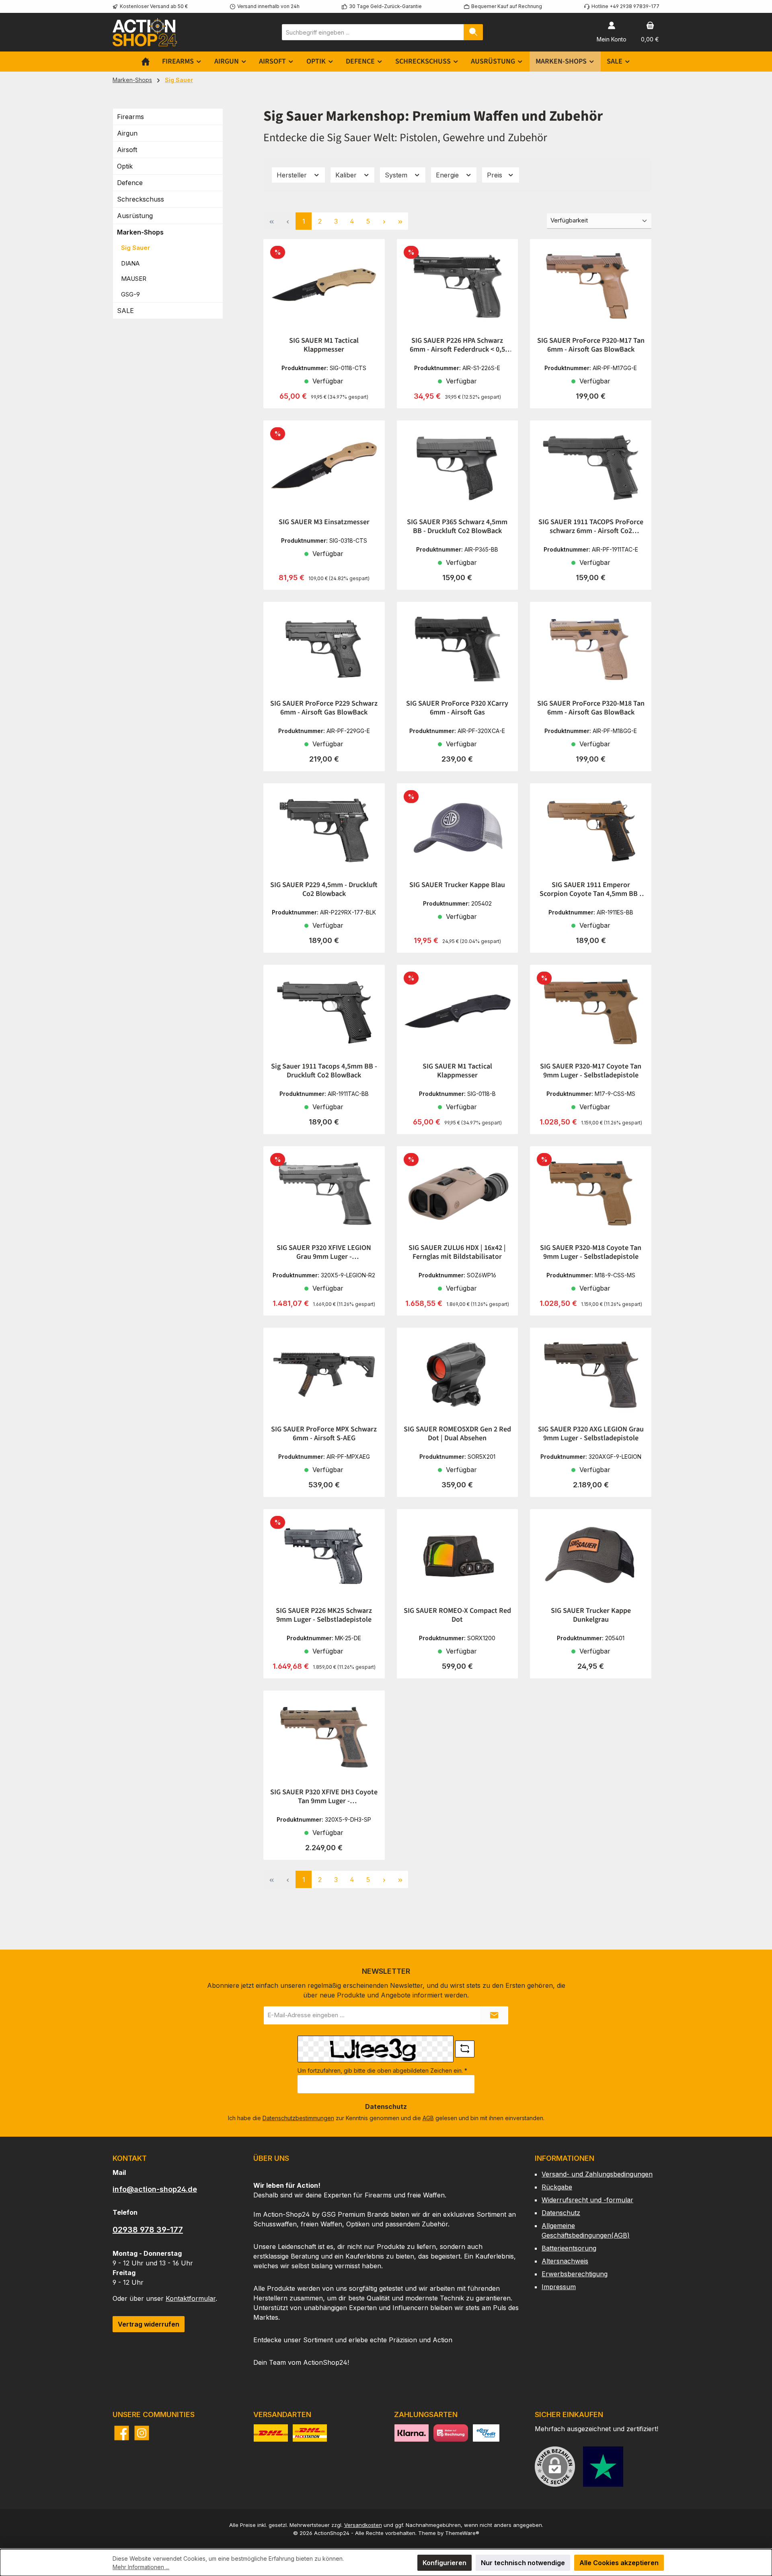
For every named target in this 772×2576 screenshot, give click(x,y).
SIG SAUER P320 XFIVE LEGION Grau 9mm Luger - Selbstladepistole (324, 1252)
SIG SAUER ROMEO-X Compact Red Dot (457, 1615)
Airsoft (127, 150)
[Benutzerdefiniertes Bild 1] (603, 2467)
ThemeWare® (462, 2533)
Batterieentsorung (569, 2248)
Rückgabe (557, 2187)
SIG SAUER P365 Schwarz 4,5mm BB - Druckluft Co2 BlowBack (457, 527)
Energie (448, 175)
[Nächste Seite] (384, 221)
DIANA (130, 263)
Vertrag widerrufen (149, 2324)
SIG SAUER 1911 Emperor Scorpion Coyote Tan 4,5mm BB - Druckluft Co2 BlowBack (591, 890)
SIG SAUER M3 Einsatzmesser (324, 522)
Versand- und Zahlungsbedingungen (597, 2174)
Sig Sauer (136, 248)
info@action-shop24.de (155, 2189)
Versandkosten (363, 2525)
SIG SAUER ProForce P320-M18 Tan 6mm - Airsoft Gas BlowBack (591, 708)
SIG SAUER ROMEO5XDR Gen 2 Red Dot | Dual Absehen (457, 1434)
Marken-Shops (140, 232)
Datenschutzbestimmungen (298, 2118)
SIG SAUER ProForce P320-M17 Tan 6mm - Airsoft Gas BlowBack (591, 345)
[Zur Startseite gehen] (145, 32)
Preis (496, 175)
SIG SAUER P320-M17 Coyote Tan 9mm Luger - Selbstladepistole (591, 1071)
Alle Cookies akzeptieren (619, 2563)
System (397, 175)
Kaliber (347, 175)
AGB (428, 2118)
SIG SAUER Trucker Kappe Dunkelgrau (591, 1615)
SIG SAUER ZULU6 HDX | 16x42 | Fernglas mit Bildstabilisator (457, 1252)
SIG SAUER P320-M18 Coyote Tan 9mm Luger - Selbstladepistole (591, 1252)
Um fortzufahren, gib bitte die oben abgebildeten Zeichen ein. (382, 2070)
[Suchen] (473, 32)
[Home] (146, 62)
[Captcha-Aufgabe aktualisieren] (465, 2049)
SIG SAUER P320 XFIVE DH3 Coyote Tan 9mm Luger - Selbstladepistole (324, 1797)
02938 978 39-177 (148, 2230)
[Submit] (494, 2015)
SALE (125, 311)
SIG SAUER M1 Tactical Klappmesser (324, 345)
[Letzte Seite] (400, 221)
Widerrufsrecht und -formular (587, 2200)
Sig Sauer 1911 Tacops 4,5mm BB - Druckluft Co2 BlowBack (324, 1071)
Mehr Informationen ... (141, 2567)
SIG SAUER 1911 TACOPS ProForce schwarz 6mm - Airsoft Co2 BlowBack (591, 527)
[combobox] (373, 32)
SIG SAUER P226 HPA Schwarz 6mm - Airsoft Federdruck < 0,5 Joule (457, 345)
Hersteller (293, 175)
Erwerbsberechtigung (575, 2274)
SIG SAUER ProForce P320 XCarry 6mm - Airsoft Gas (457, 708)
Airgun (127, 133)
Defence (130, 183)
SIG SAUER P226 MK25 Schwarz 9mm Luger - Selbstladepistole (324, 1615)
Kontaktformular (191, 2298)
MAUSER (134, 279)
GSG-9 (130, 294)
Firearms (130, 117)
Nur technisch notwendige (523, 2563)
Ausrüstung (135, 216)
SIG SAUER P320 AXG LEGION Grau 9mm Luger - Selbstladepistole (591, 1434)
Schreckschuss (141, 199)
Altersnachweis (565, 2261)
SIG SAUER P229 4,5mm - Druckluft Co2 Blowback (324, 890)
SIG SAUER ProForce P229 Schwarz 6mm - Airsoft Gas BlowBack (324, 708)
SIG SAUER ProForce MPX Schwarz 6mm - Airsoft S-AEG (324, 1434)
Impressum (559, 2287)
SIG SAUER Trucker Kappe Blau (457, 885)
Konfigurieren (445, 2563)
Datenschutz (561, 2213)
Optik (125, 166)
